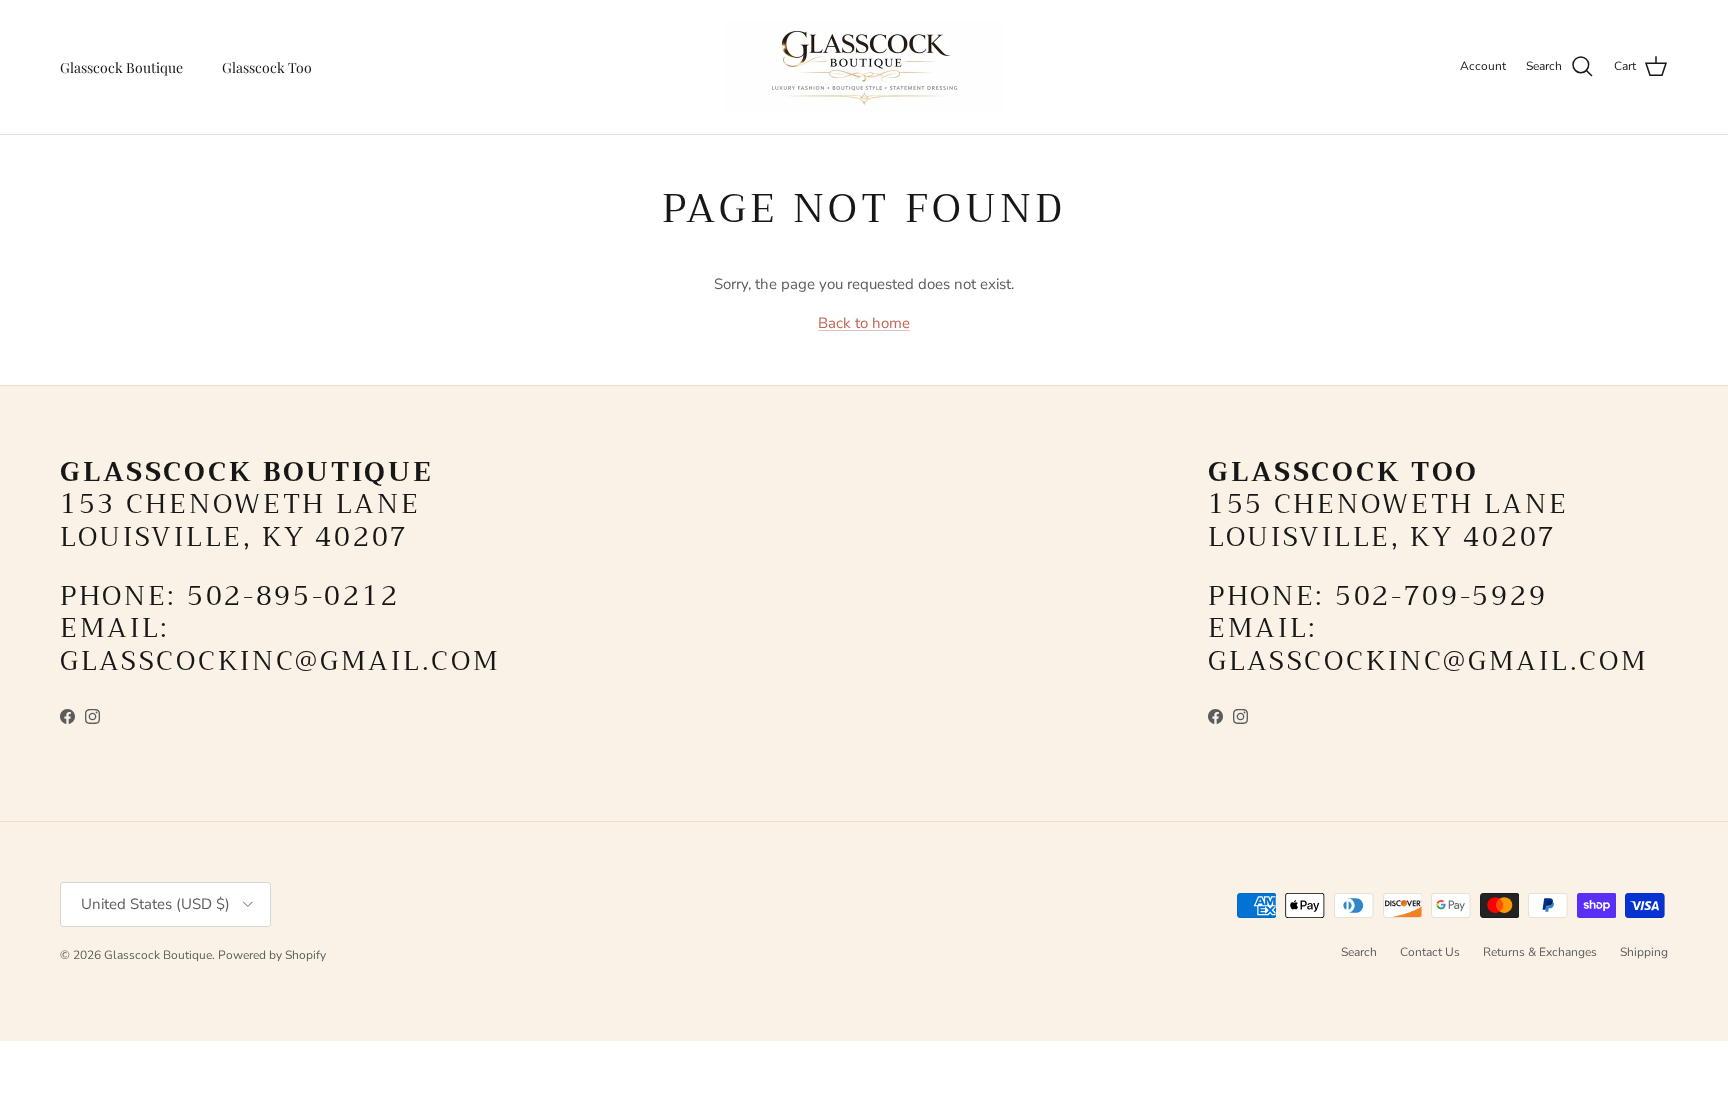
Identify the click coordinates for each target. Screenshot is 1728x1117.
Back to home (864, 323)
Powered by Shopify (272, 955)
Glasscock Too (267, 67)
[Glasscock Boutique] (864, 67)
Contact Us (1430, 952)
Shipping (1644, 952)
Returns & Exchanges (1540, 952)
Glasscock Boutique (121, 67)
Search (1359, 952)
